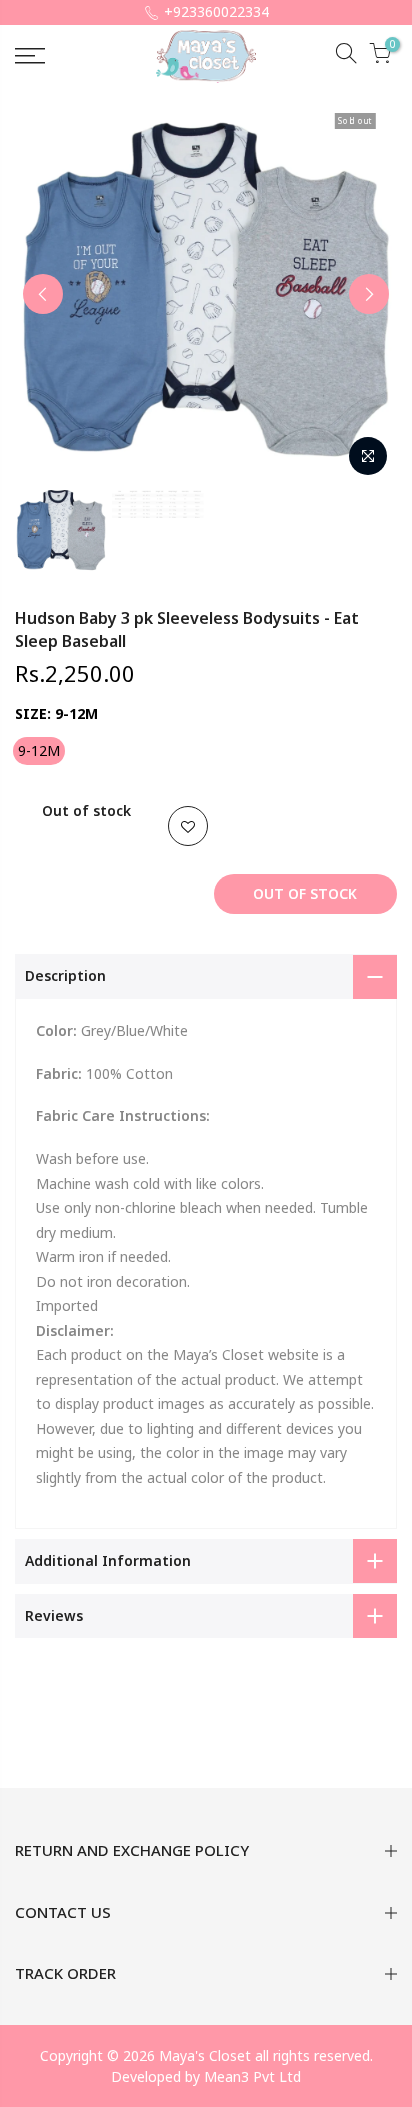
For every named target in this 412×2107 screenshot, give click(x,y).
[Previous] (43, 294)
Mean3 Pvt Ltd (252, 2076)
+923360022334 (216, 11)
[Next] (369, 294)
